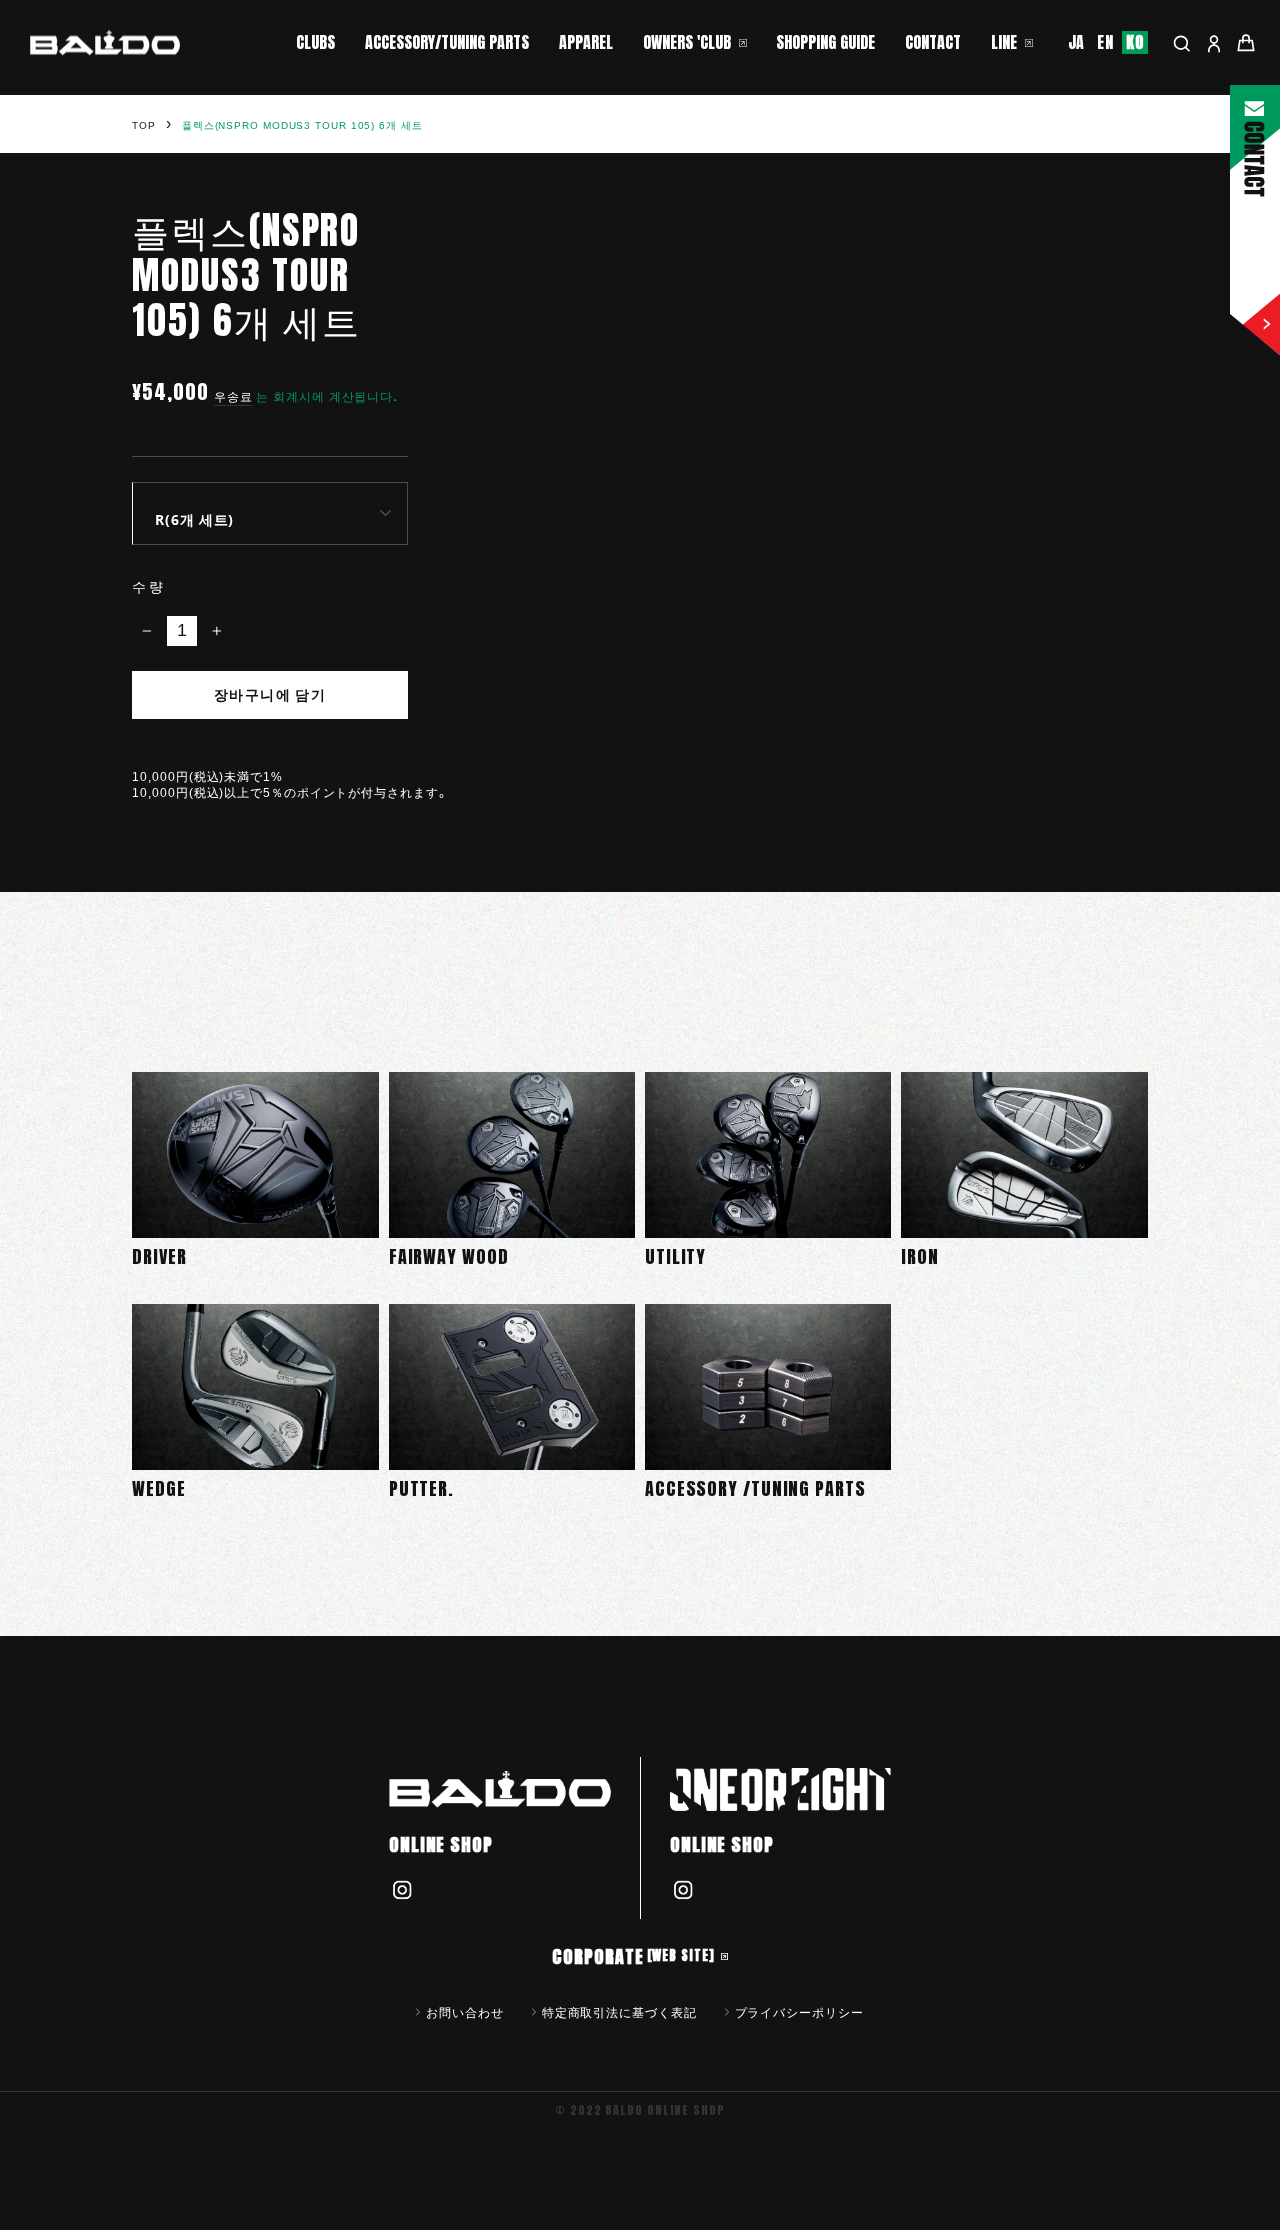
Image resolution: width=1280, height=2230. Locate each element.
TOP (144, 125)
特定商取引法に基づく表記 (619, 2012)
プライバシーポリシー (799, 2012)
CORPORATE (633, 1956)
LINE (1004, 42)
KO (1135, 42)
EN (1105, 42)
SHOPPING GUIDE (825, 42)
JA (1077, 42)
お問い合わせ (464, 2012)
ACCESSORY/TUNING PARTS (447, 42)
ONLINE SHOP (441, 1844)
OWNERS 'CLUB (687, 42)
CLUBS (315, 42)
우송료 (233, 396)
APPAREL (586, 42)
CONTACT (933, 42)
